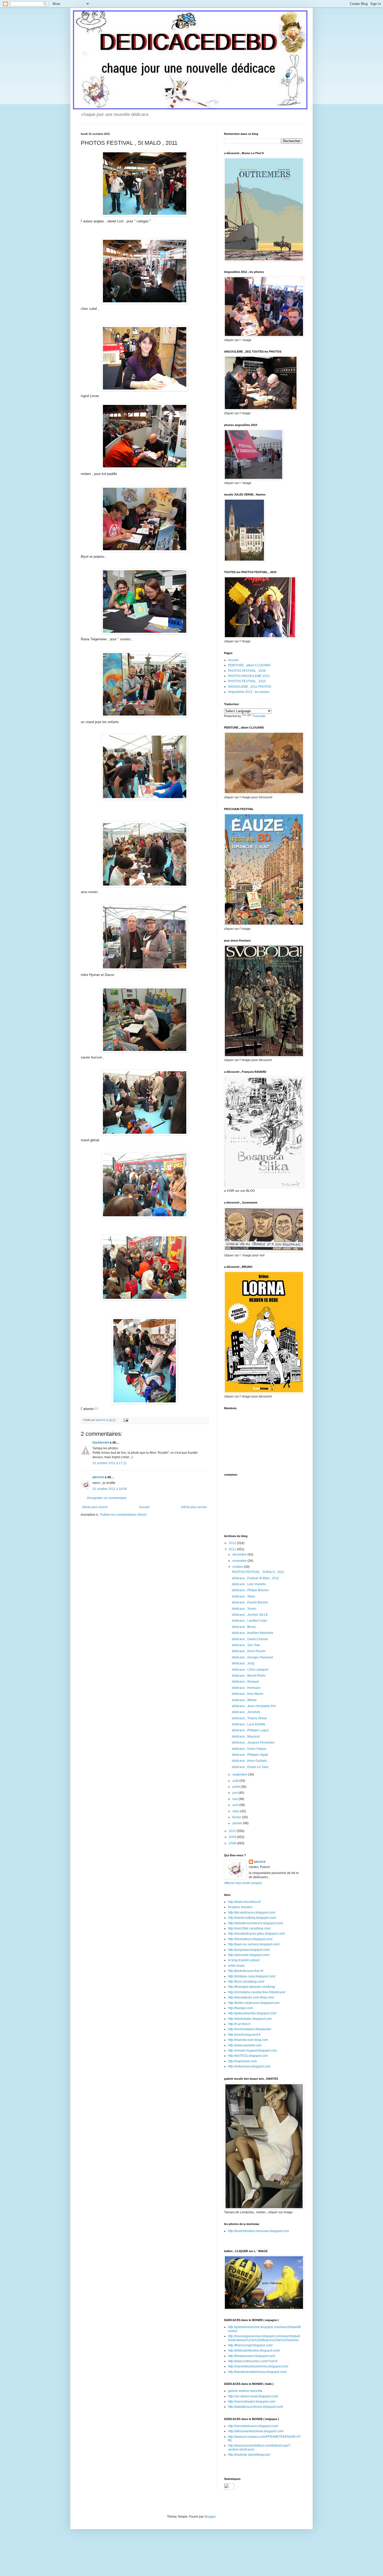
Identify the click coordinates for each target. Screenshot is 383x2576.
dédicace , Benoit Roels (249, 1676)
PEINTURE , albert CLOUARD (249, 665)
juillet (237, 1787)
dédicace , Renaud (245, 1682)
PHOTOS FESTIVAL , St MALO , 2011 (258, 1572)
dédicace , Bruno (244, 1627)
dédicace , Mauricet (246, 1737)
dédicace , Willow (244, 1700)
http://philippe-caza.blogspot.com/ (252, 1976)
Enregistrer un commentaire (107, 1498)
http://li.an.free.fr (239, 2024)
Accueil (144, 1507)
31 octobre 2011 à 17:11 (110, 1463)
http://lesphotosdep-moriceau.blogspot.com (258, 2231)
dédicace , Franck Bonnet (250, 1602)
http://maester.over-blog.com (248, 2040)
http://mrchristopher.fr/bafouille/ (250, 2029)
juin (235, 1793)
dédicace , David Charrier (250, 1639)
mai (235, 1799)
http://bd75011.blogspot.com (248, 2056)
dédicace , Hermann (246, 1688)
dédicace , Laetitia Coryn (249, 1621)
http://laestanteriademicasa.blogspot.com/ (257, 2372)
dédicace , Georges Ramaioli (252, 1657)
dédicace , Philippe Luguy (250, 1730)
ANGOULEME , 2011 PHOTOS (250, 687)
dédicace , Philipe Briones (250, 1590)
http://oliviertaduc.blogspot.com (250, 2019)
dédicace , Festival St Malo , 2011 (255, 1578)
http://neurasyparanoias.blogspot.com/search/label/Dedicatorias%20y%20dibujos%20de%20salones (264, 2338)
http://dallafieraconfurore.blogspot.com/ (255, 1923)
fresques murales (240, 1907)
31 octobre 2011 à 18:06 (110, 1489)
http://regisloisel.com (242, 2061)
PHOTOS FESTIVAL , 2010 (247, 681)
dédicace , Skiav (243, 1596)
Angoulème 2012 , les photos (249, 692)
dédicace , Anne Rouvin (249, 1651)
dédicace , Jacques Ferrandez (253, 1743)
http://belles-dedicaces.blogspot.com (254, 2003)
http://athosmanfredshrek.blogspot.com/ (256, 2431)
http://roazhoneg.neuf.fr (244, 2035)
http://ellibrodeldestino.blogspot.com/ (254, 2351)
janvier (238, 1823)
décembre (240, 1555)
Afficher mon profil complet (243, 1883)
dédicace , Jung (243, 1663)
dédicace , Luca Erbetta (249, 1724)
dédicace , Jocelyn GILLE (250, 1615)
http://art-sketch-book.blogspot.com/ (253, 2396)
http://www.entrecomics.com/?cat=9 (253, 2361)
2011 (233, 1549)
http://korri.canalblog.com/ (246, 1982)
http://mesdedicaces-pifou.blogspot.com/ (256, 1934)
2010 (233, 1831)
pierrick (98, 1477)
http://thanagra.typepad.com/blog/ (252, 1987)
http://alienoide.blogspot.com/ (249, 1955)
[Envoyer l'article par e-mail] (126, 1420)
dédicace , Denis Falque (249, 1749)
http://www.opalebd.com (245, 2045)
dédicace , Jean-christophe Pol (254, 1706)
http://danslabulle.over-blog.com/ (251, 1997)
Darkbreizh (101, 1443)
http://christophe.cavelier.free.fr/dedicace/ (257, 1992)
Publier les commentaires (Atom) (123, 1515)
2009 (233, 1837)
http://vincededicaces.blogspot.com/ (253, 2426)
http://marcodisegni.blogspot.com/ (252, 2402)
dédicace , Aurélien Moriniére (253, 1633)
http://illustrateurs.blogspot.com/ (250, 1939)
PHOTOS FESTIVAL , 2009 (247, 671)
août (236, 1781)
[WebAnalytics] (229, 2489)
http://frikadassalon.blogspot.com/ (252, 2356)
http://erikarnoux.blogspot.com (249, 2066)
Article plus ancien (194, 1507)
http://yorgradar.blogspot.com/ (249, 1950)
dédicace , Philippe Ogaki (250, 1755)
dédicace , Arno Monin (248, 1694)
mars (236, 1811)
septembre (240, 1775)
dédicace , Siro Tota (246, 1645)
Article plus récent (95, 1507)
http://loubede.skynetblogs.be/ (249, 2455)
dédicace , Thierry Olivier (249, 1718)
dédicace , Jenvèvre (246, 1712)
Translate (259, 716)
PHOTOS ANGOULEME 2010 (249, 676)
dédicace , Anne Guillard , (250, 1761)
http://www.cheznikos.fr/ (244, 1902)
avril (236, 1805)
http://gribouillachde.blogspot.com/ (252, 2013)
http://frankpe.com (240, 2008)
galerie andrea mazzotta (245, 2391)
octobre (238, 1567)
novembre (240, 1561)
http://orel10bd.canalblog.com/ (249, 1928)
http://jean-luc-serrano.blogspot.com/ (254, 1944)
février (237, 1817)
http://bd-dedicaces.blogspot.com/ (252, 1913)
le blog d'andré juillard (244, 1960)
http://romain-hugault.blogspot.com (252, 2051)
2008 (233, 1843)
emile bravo (236, 1966)
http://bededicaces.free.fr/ (246, 1971)
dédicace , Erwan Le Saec (250, 1767)
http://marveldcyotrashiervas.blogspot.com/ (258, 2366)
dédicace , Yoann (244, 1609)
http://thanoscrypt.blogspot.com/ (250, 2345)
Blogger (210, 2517)
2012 (233, 1543)
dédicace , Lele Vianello (249, 1584)
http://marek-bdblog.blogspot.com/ (252, 1918)
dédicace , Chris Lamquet (250, 1670)
